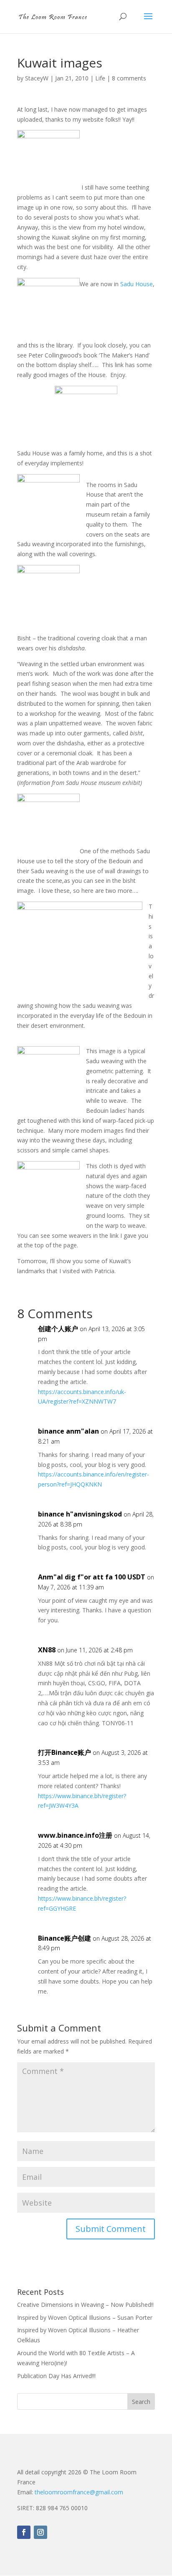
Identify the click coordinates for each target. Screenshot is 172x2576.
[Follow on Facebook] (24, 2532)
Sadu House (137, 284)
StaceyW (37, 78)
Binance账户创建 (64, 1938)
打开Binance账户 (64, 1752)
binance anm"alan (68, 1431)
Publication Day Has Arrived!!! (56, 2376)
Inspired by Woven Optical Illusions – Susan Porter (85, 2317)
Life (100, 78)
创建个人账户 (58, 1329)
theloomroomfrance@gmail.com (79, 2492)
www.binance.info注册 (75, 1835)
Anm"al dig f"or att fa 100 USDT (92, 1577)
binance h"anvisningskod (80, 1514)
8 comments (129, 78)
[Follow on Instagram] (40, 2532)
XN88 (47, 1650)
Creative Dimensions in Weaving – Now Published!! (85, 2305)
